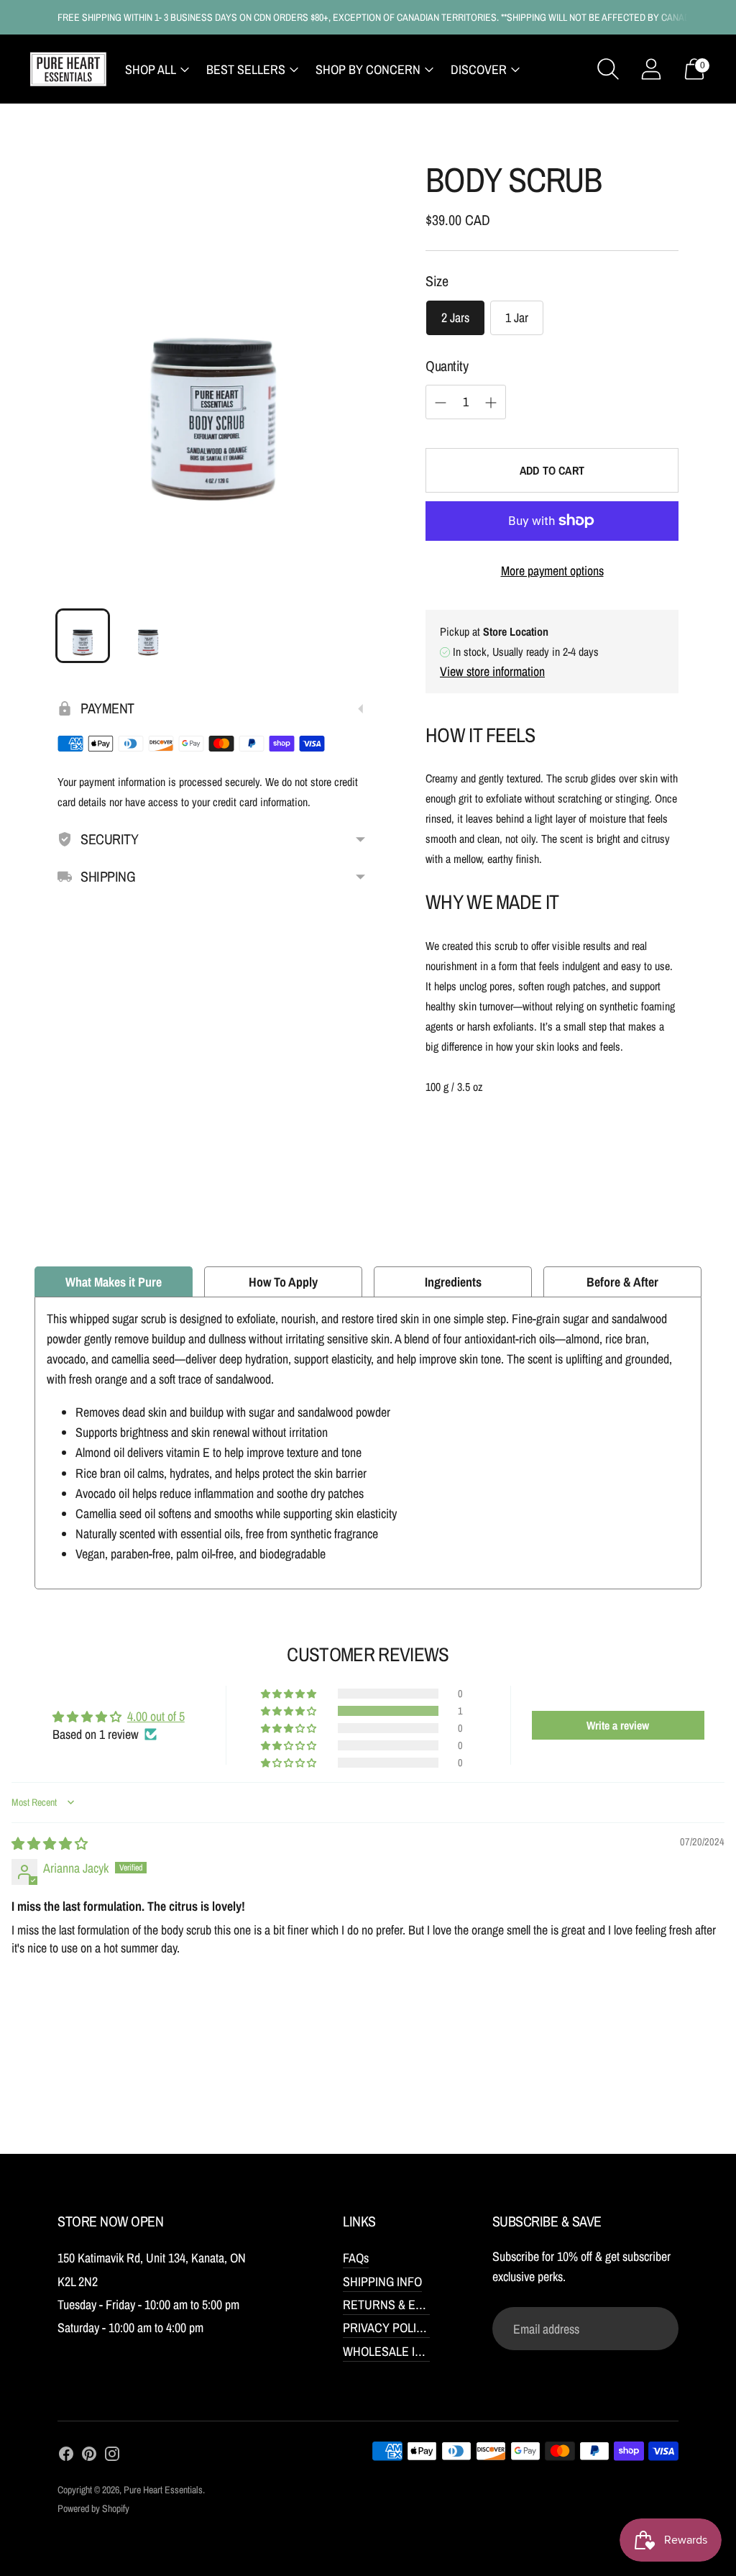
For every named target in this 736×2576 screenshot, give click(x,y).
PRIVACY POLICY (387, 2328)
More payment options (552, 571)
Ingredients (453, 1282)
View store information (492, 671)
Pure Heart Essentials (163, 2490)
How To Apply (283, 1282)
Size (437, 281)
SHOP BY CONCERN (368, 69)
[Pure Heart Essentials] (68, 69)
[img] (50, 1844)
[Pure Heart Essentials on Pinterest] (89, 2457)
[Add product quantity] (491, 403)
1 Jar (517, 318)
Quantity (447, 366)
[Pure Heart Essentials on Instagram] (112, 2457)
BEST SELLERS (246, 69)
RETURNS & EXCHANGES (409, 2305)
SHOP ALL (151, 69)
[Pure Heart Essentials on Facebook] (66, 2457)
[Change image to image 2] (147, 636)
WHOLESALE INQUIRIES (405, 2351)
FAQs (356, 2258)
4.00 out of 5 (156, 1716)
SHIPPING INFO (382, 2282)
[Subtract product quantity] (441, 403)
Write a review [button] (618, 1725)
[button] (290, 1711)
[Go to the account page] (651, 69)
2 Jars (455, 318)
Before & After (622, 1282)
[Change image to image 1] (83, 636)
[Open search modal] (608, 69)
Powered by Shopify (93, 2508)
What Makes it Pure (114, 1282)
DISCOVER (479, 69)
